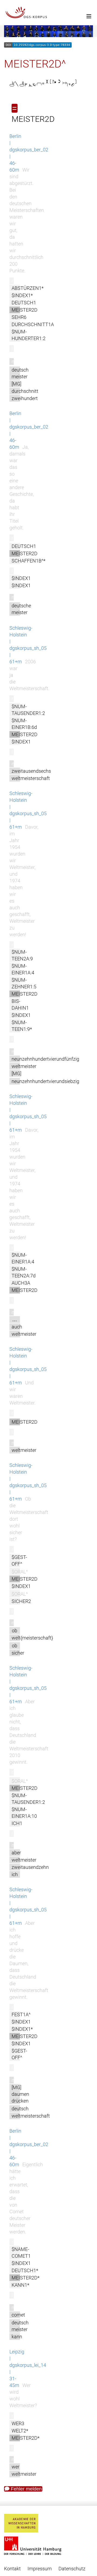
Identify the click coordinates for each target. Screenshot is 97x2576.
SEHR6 (19, 317)
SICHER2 (21, 1601)
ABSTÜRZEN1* (28, 288)
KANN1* (20, 2285)
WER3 (18, 2423)
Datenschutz (72, 2569)
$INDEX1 (21, 578)
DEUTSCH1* (25, 2270)
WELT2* (20, 2431)
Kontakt (12, 2569)
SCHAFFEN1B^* (29, 561)
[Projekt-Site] (48, 13)
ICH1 (17, 1823)
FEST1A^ (21, 2014)
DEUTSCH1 (24, 303)
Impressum (40, 2569)
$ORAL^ (20, 1572)
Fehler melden (26, 2489)
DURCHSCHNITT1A (33, 324)
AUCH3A (21, 1283)
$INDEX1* (22, 295)
